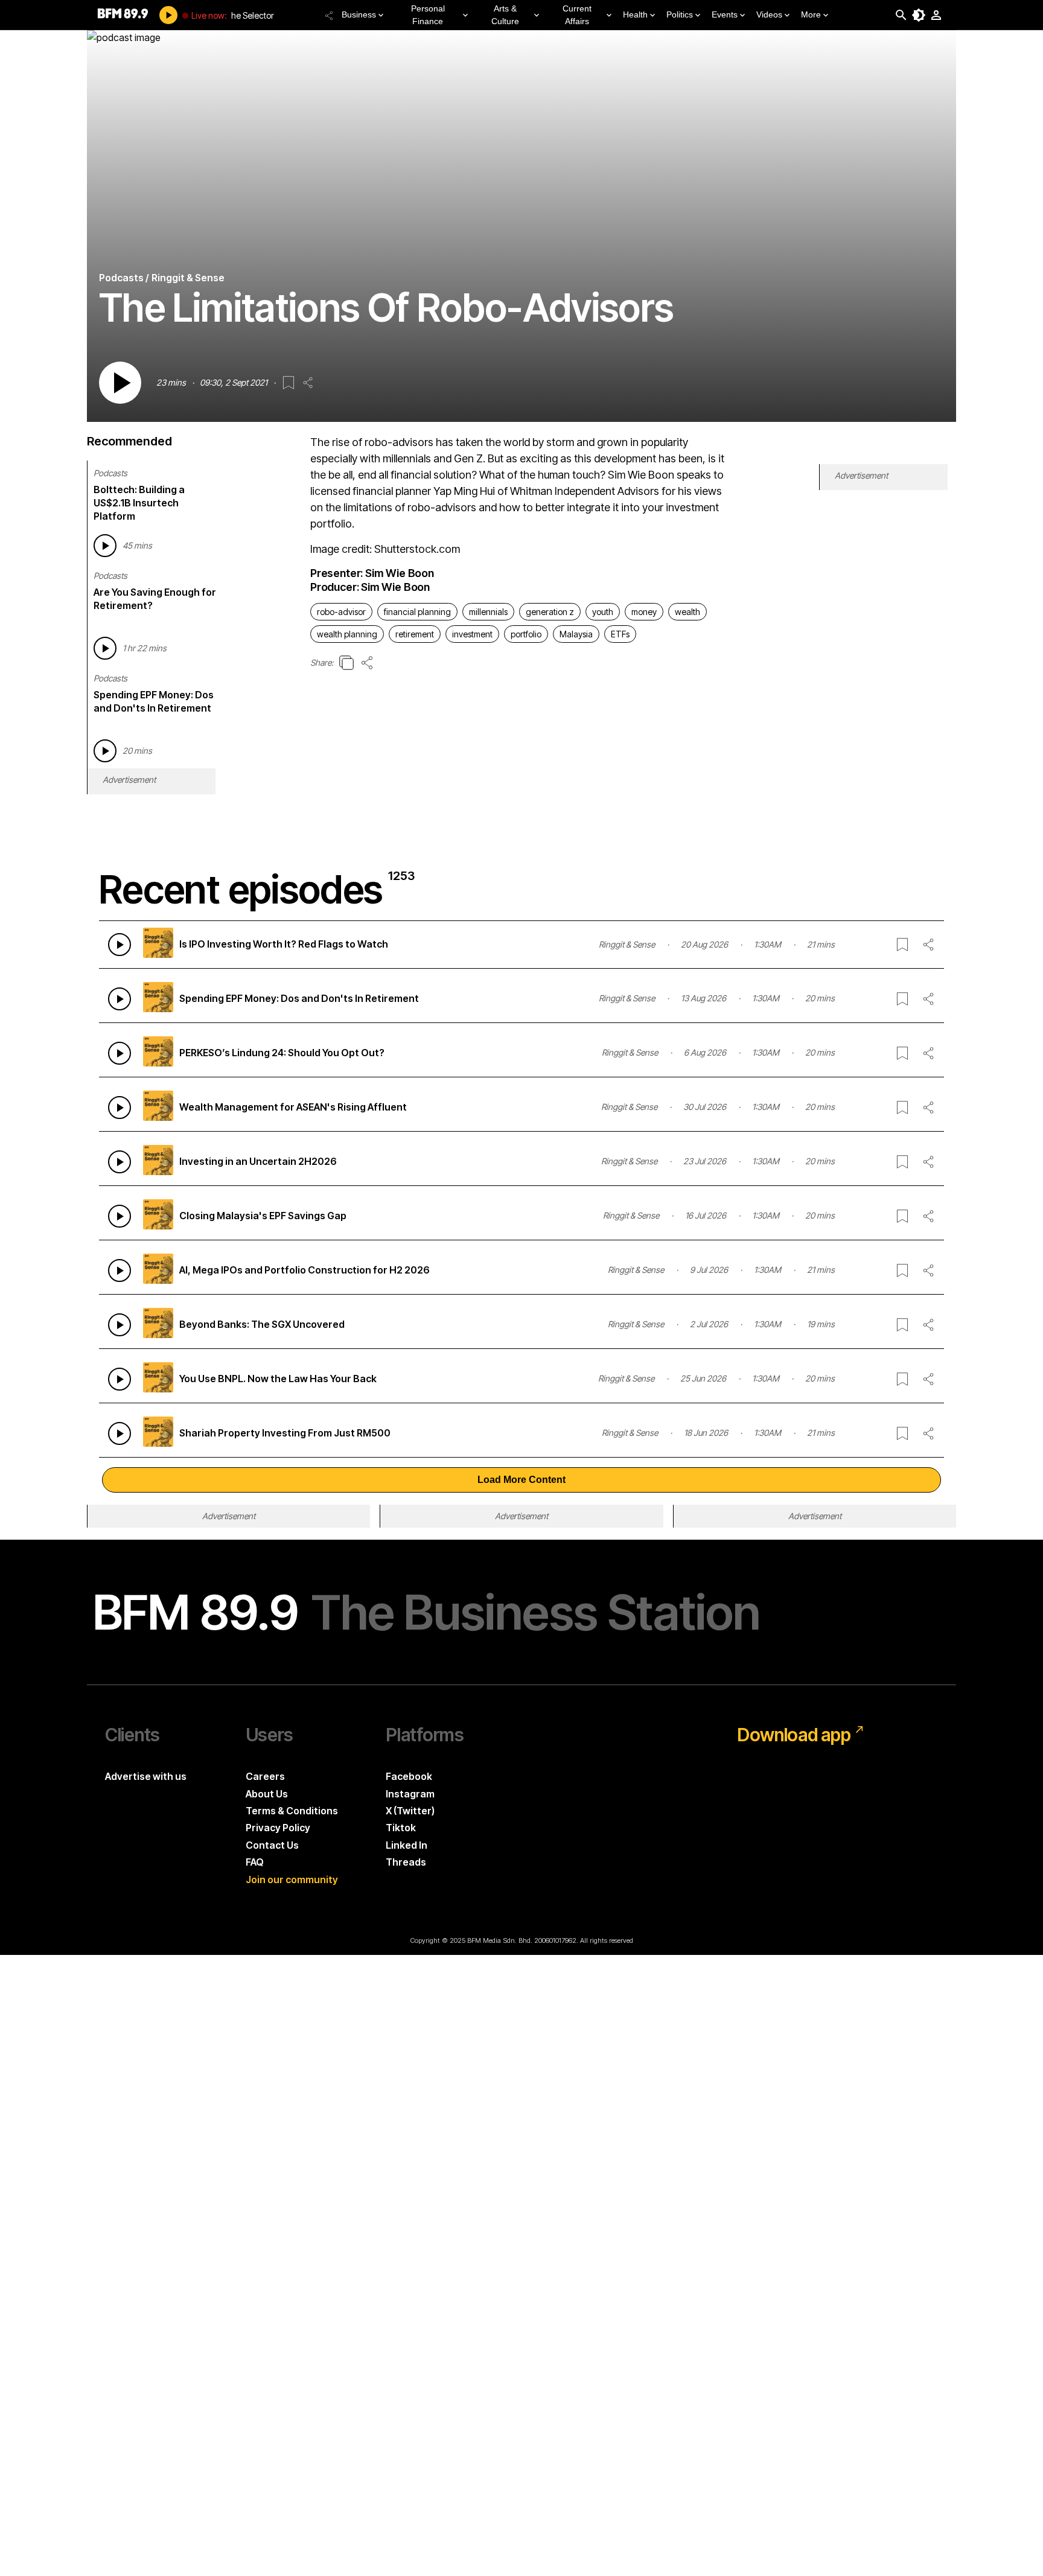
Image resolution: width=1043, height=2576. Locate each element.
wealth (687, 612)
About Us (267, 1794)
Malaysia (576, 634)
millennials (488, 612)
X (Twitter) (410, 1811)
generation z (550, 612)
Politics (680, 14)
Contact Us (272, 1845)
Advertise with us (146, 1776)
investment (472, 634)
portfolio (526, 634)
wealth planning (347, 634)
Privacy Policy (278, 1828)
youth (603, 612)
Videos (769, 14)
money (644, 612)
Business (359, 14)
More (811, 14)
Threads (406, 1862)
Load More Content (521, 1480)
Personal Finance (428, 15)
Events (725, 14)
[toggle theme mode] (919, 15)
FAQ (255, 1862)
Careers (265, 1776)
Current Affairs (577, 15)
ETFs (620, 634)
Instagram (410, 1794)
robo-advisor (341, 612)
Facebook (409, 1776)
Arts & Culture (505, 15)
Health (635, 14)
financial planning (417, 612)
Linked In (407, 1845)
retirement (415, 634)
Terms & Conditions (292, 1811)
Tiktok (401, 1828)
